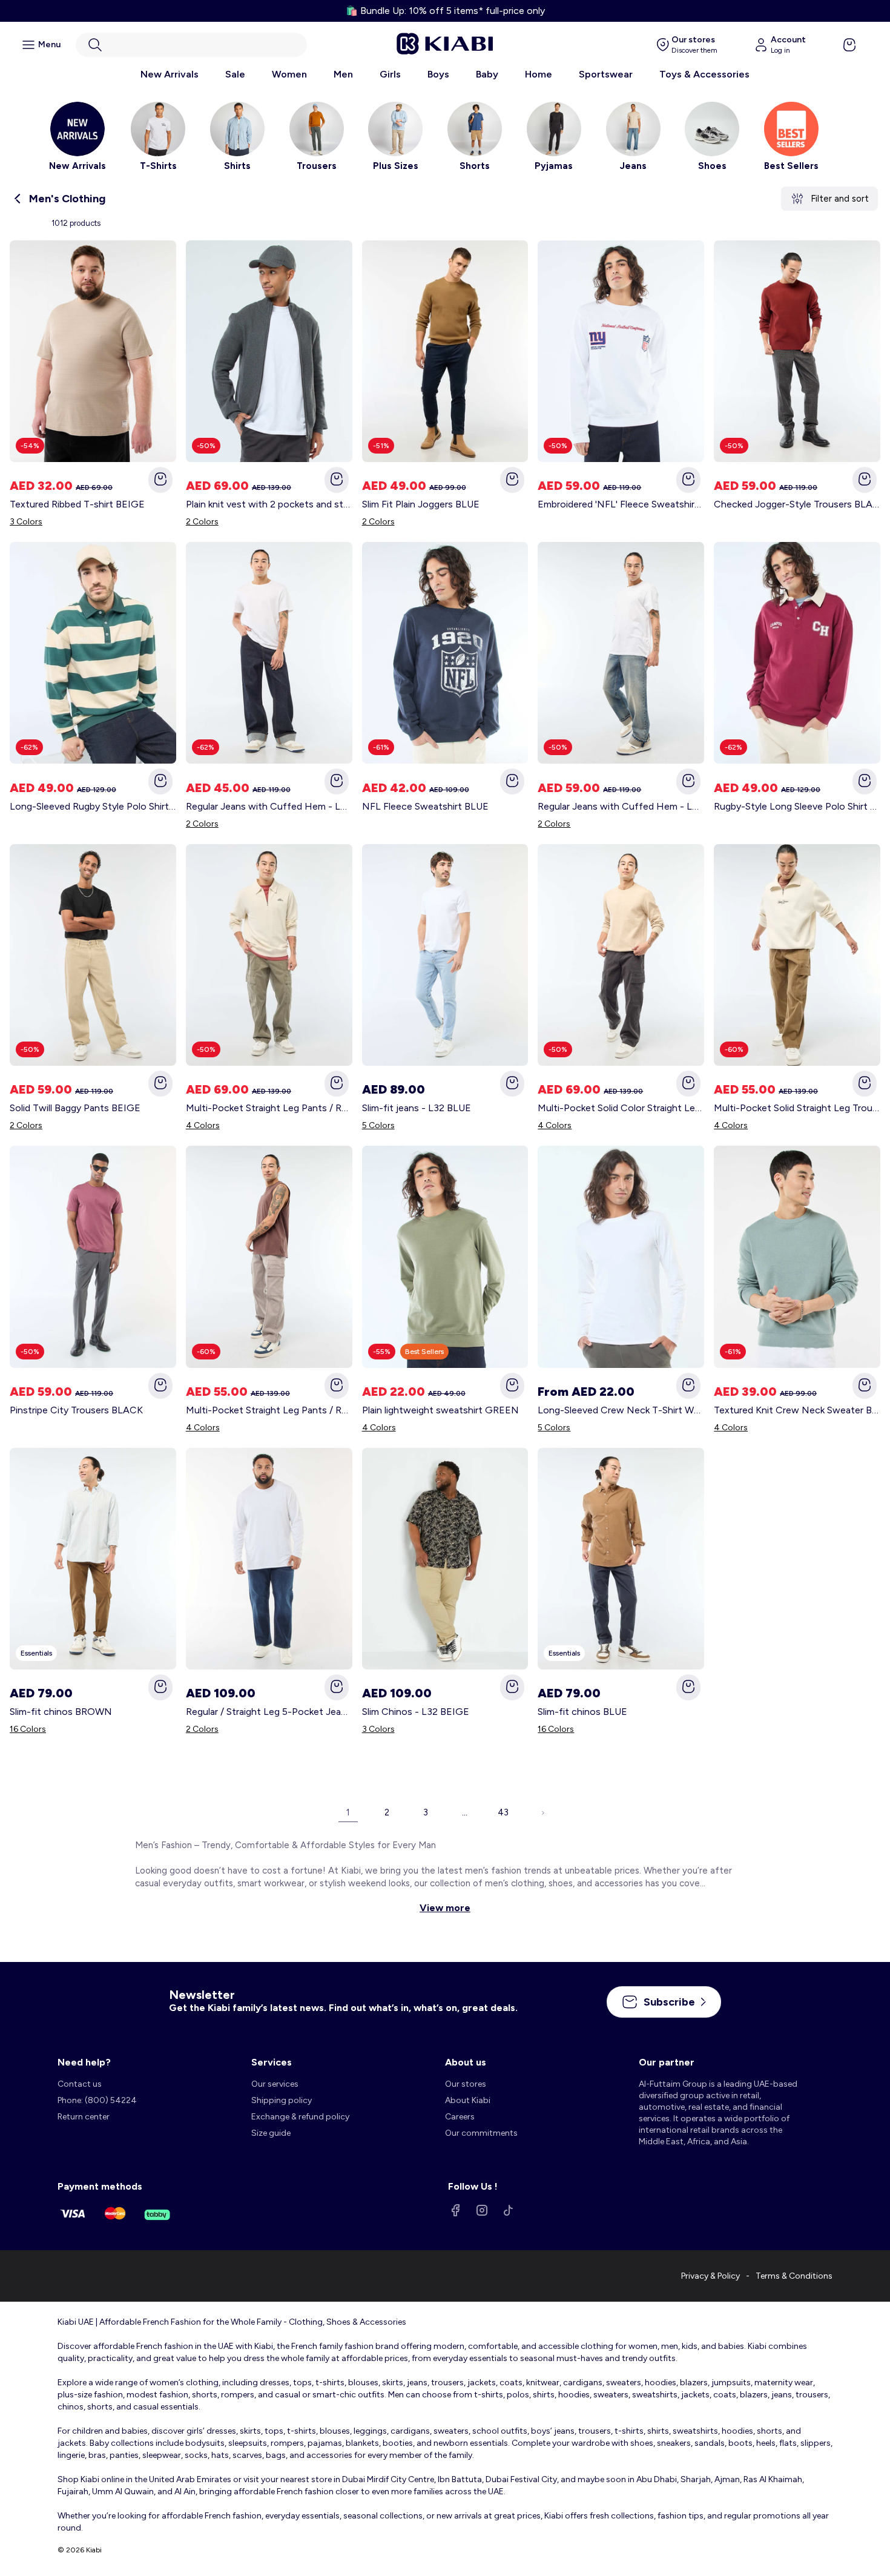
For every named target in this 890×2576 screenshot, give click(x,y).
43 (503, 1812)
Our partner (667, 2062)
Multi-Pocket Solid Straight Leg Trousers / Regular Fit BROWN (797, 1108)
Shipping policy (282, 2100)
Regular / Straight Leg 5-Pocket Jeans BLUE (269, 1712)
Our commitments (481, 2133)
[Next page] (542, 1812)
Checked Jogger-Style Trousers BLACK (797, 504)
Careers (460, 2117)
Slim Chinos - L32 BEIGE (416, 1712)
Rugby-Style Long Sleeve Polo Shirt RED (797, 806)
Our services (275, 2084)
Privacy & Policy (710, 2276)
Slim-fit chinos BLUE (582, 1712)
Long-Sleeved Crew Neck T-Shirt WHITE (621, 1410)
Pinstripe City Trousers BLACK (76, 1410)
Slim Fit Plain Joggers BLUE (421, 504)
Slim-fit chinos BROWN (61, 1712)
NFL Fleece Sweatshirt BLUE (425, 806)
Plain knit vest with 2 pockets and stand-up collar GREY (269, 504)
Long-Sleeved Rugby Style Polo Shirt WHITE (93, 806)
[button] (191, 45)
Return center (84, 2117)
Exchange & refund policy (300, 2117)
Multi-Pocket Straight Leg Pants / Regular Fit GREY (269, 1410)
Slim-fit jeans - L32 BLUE (417, 1108)
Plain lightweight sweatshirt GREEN (440, 1410)
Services (272, 2062)
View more (445, 1908)
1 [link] (348, 1812)
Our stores (466, 2084)
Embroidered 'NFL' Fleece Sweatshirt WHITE (621, 504)
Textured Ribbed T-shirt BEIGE (77, 504)
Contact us (80, 2084)
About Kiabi (468, 2100)
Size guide (271, 2133)
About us (466, 2062)
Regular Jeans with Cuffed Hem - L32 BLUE (269, 806)
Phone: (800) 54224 (97, 2100)
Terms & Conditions (794, 2276)
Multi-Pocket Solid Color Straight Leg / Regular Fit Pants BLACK (621, 1108)
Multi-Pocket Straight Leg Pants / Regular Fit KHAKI (269, 1108)
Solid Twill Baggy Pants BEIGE (75, 1108)
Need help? (84, 2062)
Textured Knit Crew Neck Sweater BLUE (797, 1410)
